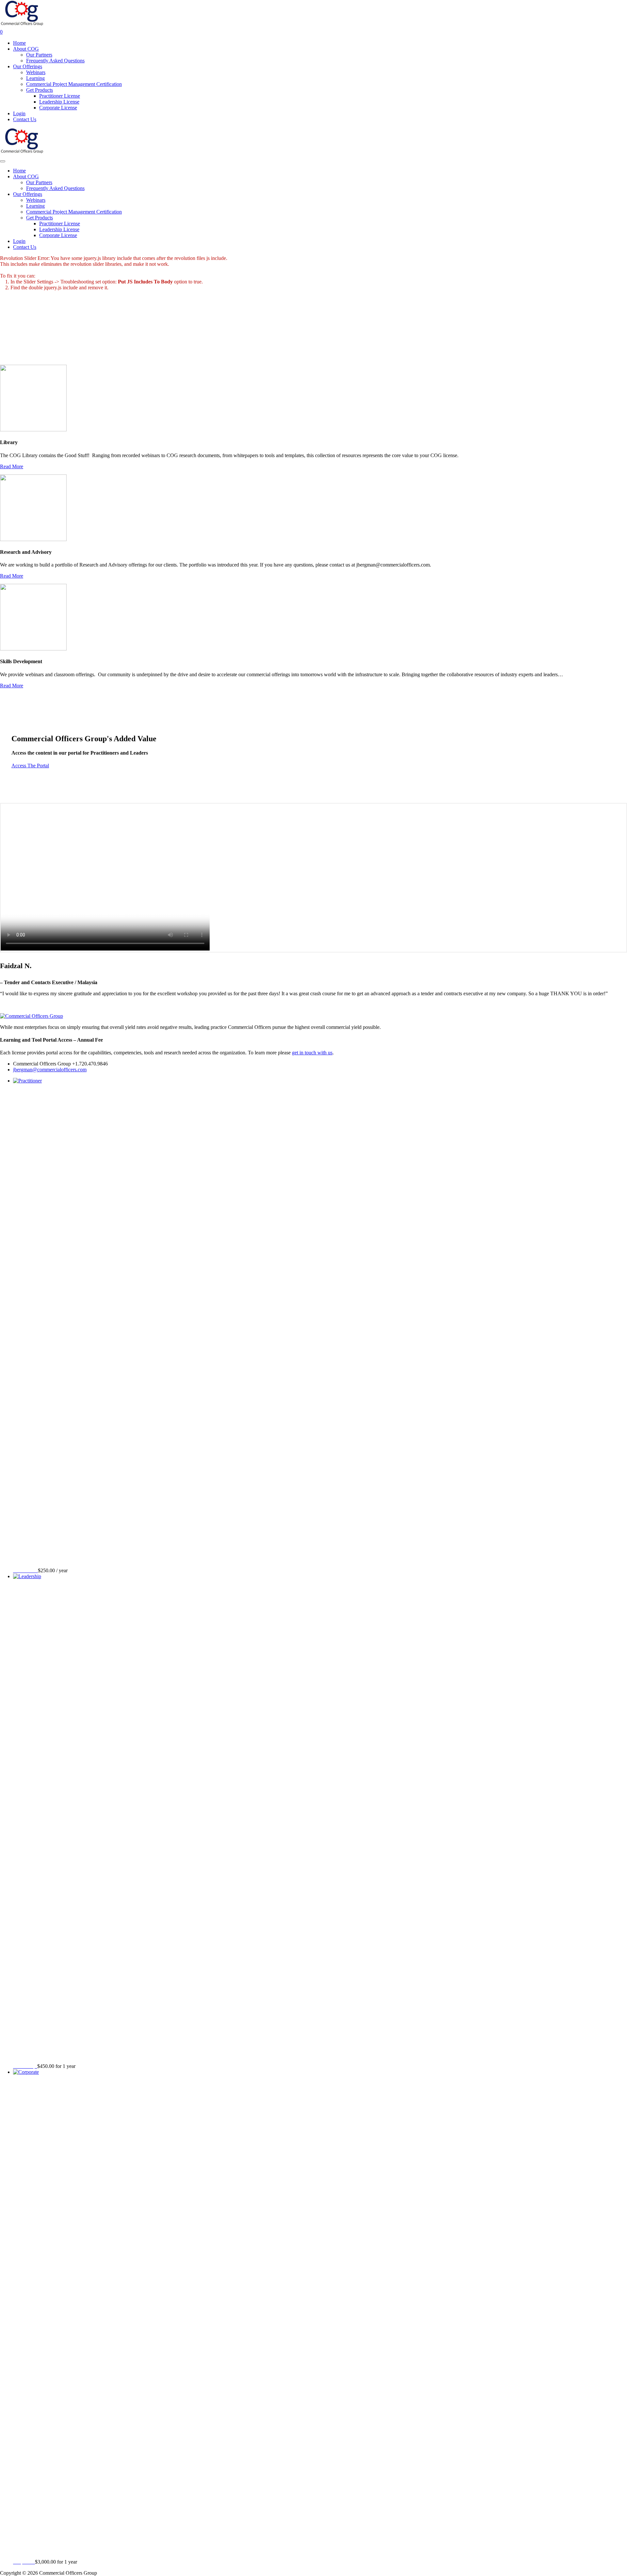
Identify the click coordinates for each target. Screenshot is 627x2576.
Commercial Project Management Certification (74, 84)
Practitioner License (60, 96)
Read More (12, 466)
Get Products (40, 90)
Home (19, 43)
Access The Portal (30, 766)
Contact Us (25, 119)
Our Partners (39, 55)
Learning (35, 78)
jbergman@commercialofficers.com (50, 1070)
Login (19, 113)
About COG (26, 49)
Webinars (36, 72)
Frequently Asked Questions (55, 61)
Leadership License (59, 102)
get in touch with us (312, 1053)
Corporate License (58, 108)
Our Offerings (28, 66)
